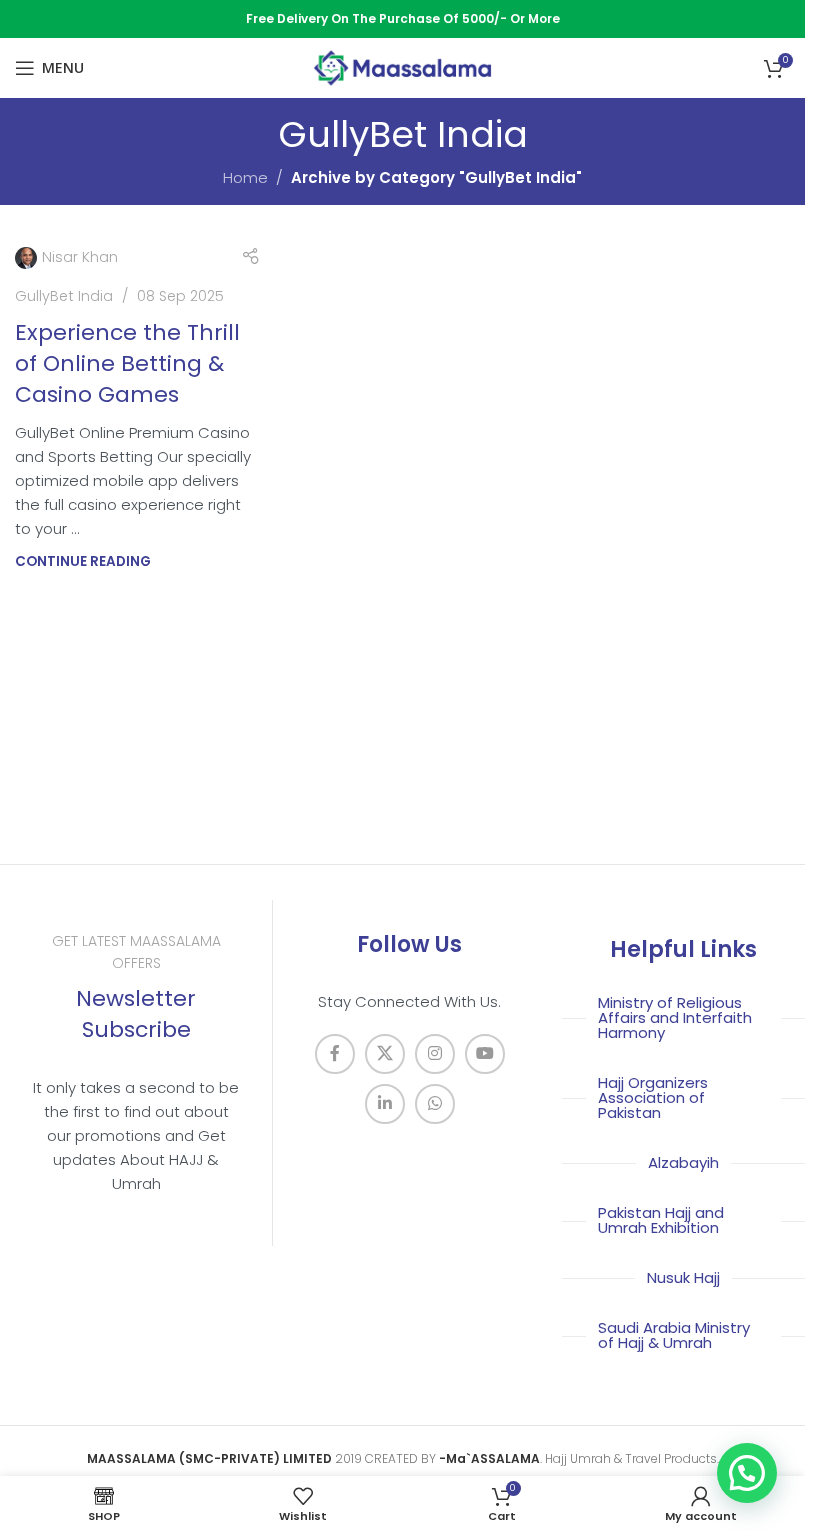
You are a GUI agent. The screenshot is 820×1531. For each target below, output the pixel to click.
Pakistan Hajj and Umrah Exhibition (661, 1220)
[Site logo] (403, 66)
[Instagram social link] (435, 1054)
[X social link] (385, 1054)
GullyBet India (64, 296)
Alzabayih (683, 1162)
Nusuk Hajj (683, 1277)
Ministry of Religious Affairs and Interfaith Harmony (675, 1017)
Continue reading (83, 561)
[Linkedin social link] (385, 1104)
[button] (747, 1473)
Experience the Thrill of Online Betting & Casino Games (127, 363)
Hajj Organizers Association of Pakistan (653, 1097)
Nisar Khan (80, 257)
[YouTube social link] (485, 1054)
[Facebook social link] (335, 1054)
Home (245, 177)
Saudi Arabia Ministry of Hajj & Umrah (674, 1335)
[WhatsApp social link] (435, 1104)
